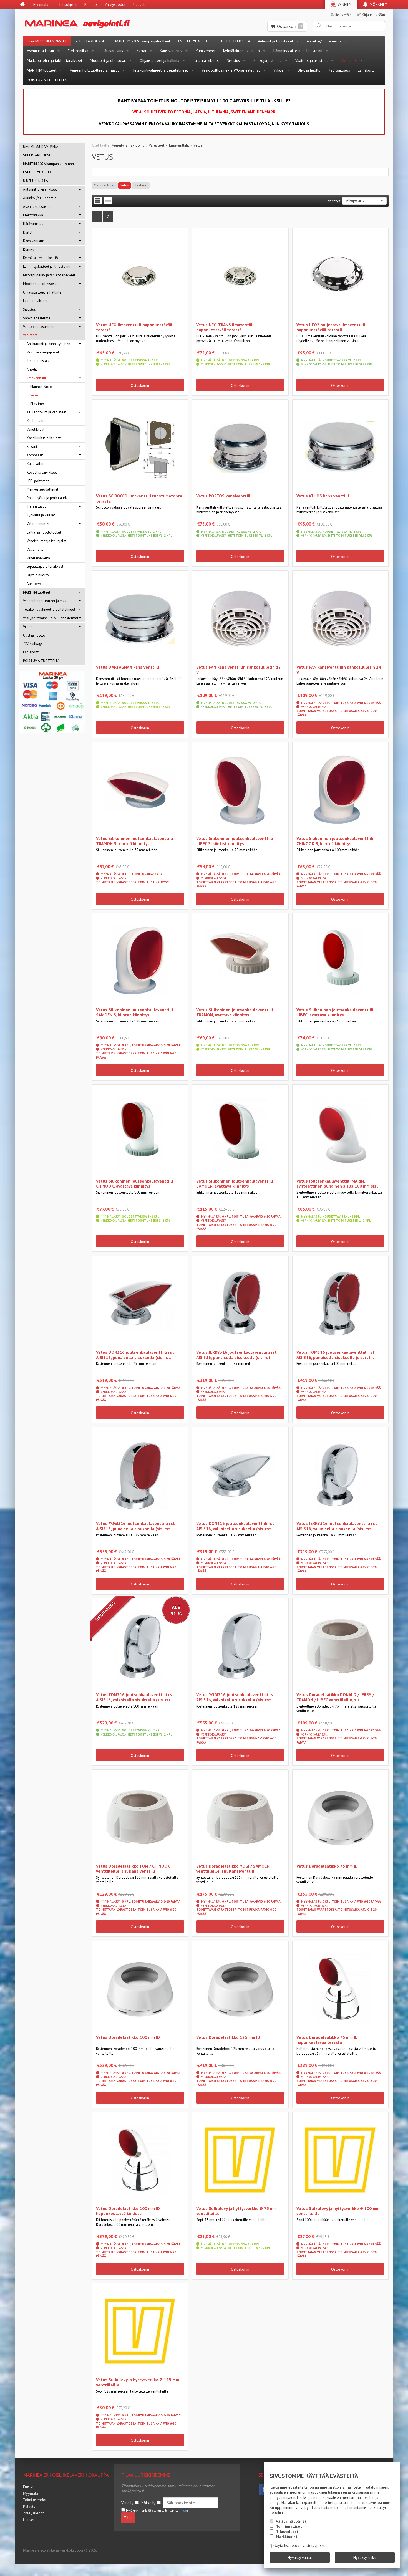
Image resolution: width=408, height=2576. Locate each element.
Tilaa (128, 2518)
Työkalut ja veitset (41, 515)
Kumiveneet (206, 51)
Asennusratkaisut (41, 51)
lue (185, 2511)
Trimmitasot (36, 507)
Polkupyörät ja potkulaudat (48, 498)
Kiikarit (32, 447)
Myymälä (41, 4)
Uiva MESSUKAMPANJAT (47, 41)
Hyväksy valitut (300, 2557)
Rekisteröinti (344, 15)
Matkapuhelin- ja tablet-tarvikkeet (55, 60)
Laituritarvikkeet (206, 60)
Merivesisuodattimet (42, 489)
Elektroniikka (78, 51)
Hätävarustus (112, 51)
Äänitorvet (35, 584)
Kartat (141, 51)
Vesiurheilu (35, 550)
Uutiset (139, 4)
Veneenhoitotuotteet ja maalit (94, 70)
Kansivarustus (171, 51)
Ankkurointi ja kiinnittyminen (48, 344)
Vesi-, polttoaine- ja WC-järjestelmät (231, 70)
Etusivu (29, 2487)
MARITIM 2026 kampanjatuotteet (143, 41)
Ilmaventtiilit (36, 378)
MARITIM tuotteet (42, 70)
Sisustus (233, 60)
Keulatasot (35, 421)
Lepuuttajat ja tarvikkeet (45, 566)
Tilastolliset (287, 2532)
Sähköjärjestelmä (268, 60)
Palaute (91, 4)
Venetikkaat (36, 429)
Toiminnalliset (289, 2526)
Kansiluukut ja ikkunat (44, 438)
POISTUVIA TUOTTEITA (47, 80)
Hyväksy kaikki (365, 2557)
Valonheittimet (38, 524)
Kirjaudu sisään (373, 15)
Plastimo (140, 185)
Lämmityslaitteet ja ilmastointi (298, 51)
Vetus (125, 185)
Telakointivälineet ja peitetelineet (160, 70)
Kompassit (35, 455)
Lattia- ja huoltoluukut (44, 532)
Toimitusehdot (35, 2500)
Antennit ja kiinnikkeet (275, 41)
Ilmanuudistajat (39, 361)
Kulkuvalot (35, 464)
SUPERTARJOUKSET (91, 41)
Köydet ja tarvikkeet (42, 472)
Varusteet (349, 60)
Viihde (279, 70)
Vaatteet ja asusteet (312, 60)
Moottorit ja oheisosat (108, 60)
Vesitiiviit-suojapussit (43, 352)
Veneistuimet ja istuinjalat (46, 541)
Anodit (32, 369)
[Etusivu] (22, 5)
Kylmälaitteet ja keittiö (241, 51)
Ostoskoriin (140, 385)
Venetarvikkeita (38, 558)
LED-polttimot (38, 481)
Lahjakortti (366, 70)
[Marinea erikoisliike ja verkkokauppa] (104, 23)
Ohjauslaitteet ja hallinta (159, 60)
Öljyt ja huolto (309, 70)
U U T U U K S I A (236, 41)
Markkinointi (287, 2537)
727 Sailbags (339, 70)
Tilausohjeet (66, 4)
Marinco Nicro (105, 185)
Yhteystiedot (115, 4)
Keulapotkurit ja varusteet (46, 412)
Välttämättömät (291, 2521)
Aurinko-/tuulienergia (324, 41)
